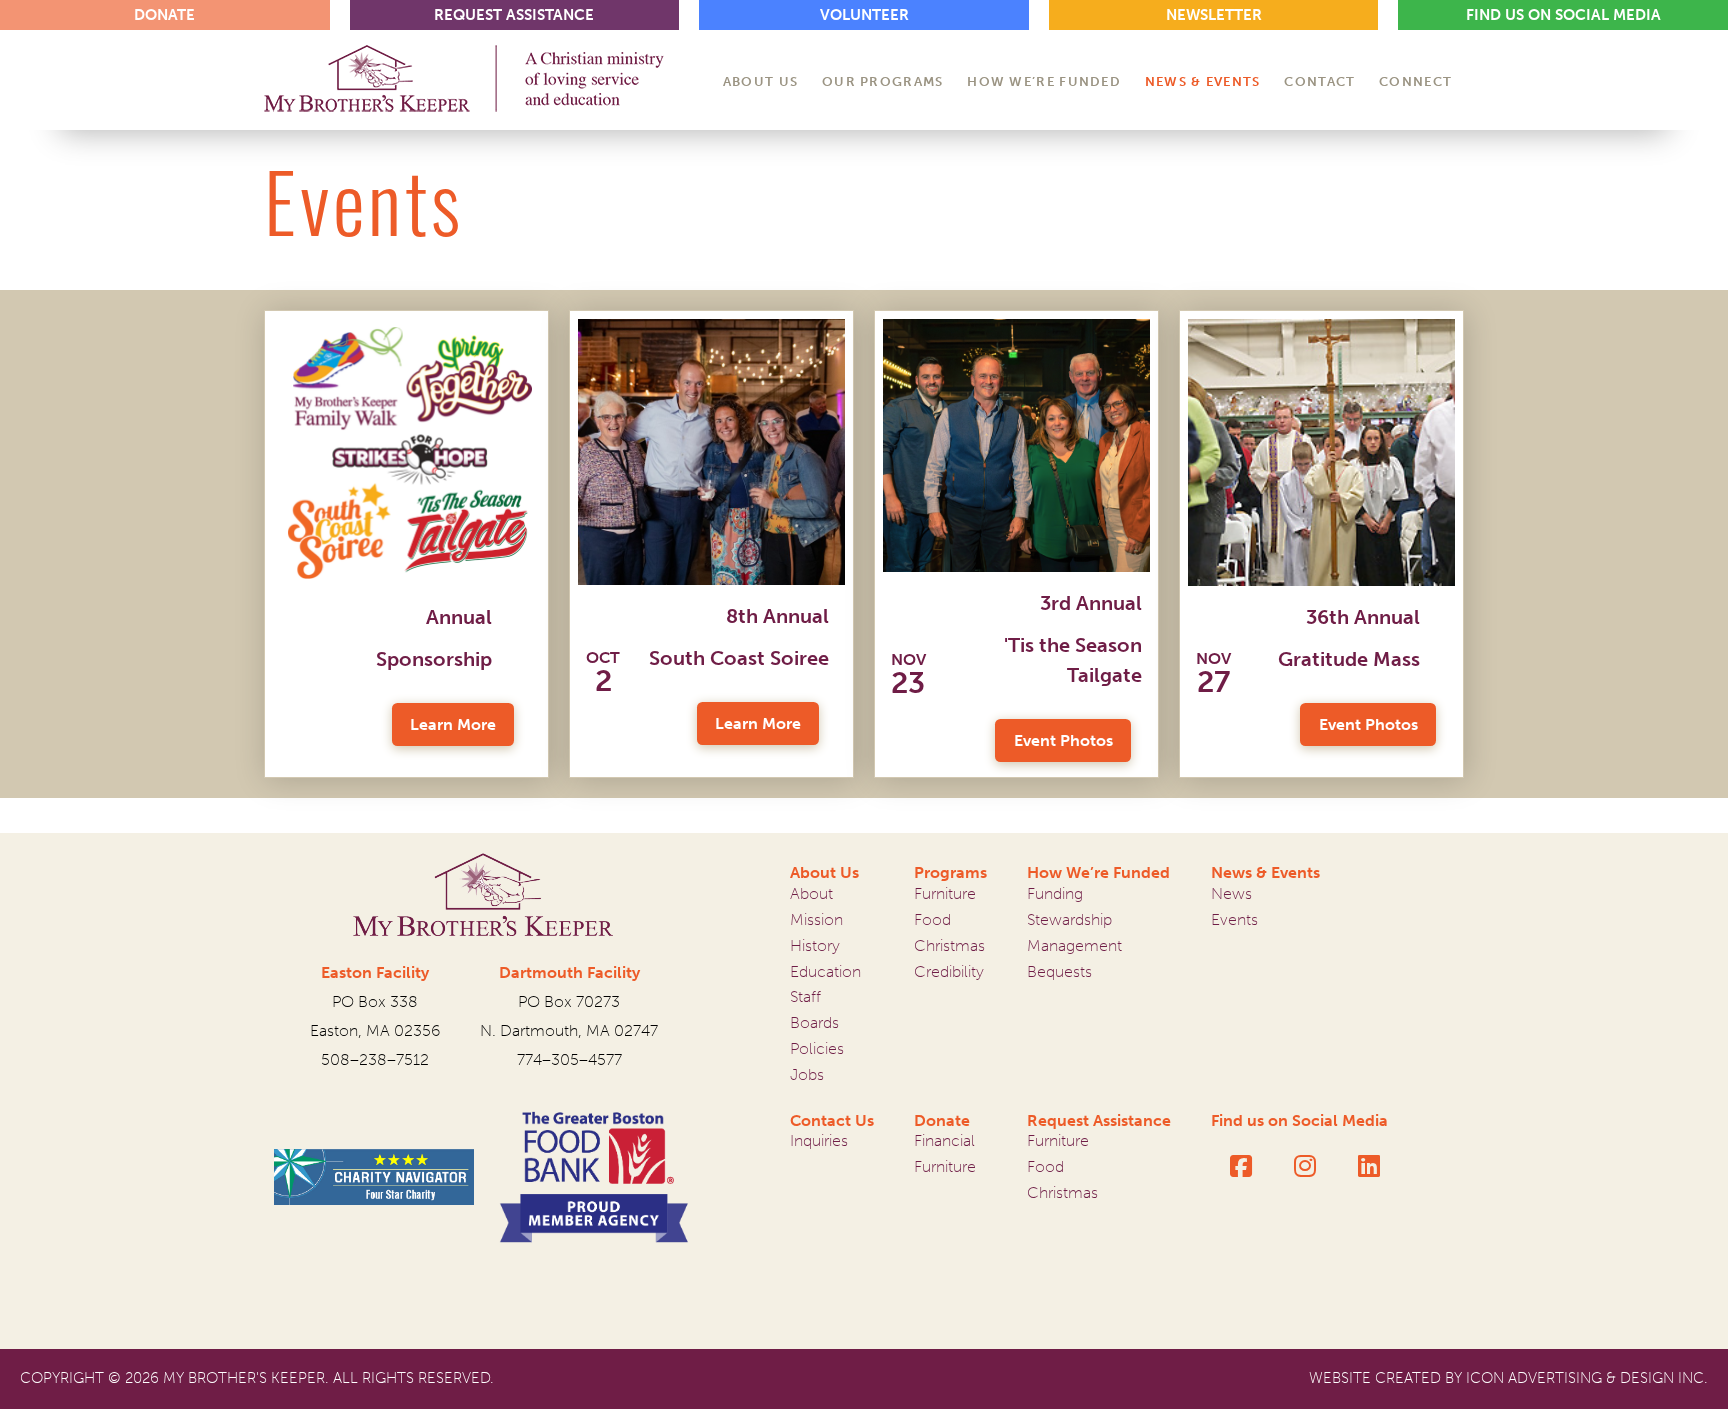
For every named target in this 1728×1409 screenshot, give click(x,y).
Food (932, 919)
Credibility (949, 971)
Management (1074, 945)
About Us (824, 872)
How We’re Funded (1098, 872)
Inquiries (819, 1140)
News (1231, 893)
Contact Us (832, 1120)
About (811, 893)
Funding (1055, 893)
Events (1234, 919)
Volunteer (864, 15)
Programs (950, 872)
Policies (817, 1048)
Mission (816, 919)
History (815, 945)
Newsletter (1214, 15)
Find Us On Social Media (1563, 15)
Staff (805, 996)
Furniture (945, 893)
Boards (814, 1022)
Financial (944, 1140)
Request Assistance (1099, 1120)
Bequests (1059, 971)
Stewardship (1069, 919)
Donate (942, 1120)
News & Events (1265, 872)
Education (825, 971)
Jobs (807, 1074)
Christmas (949, 945)
